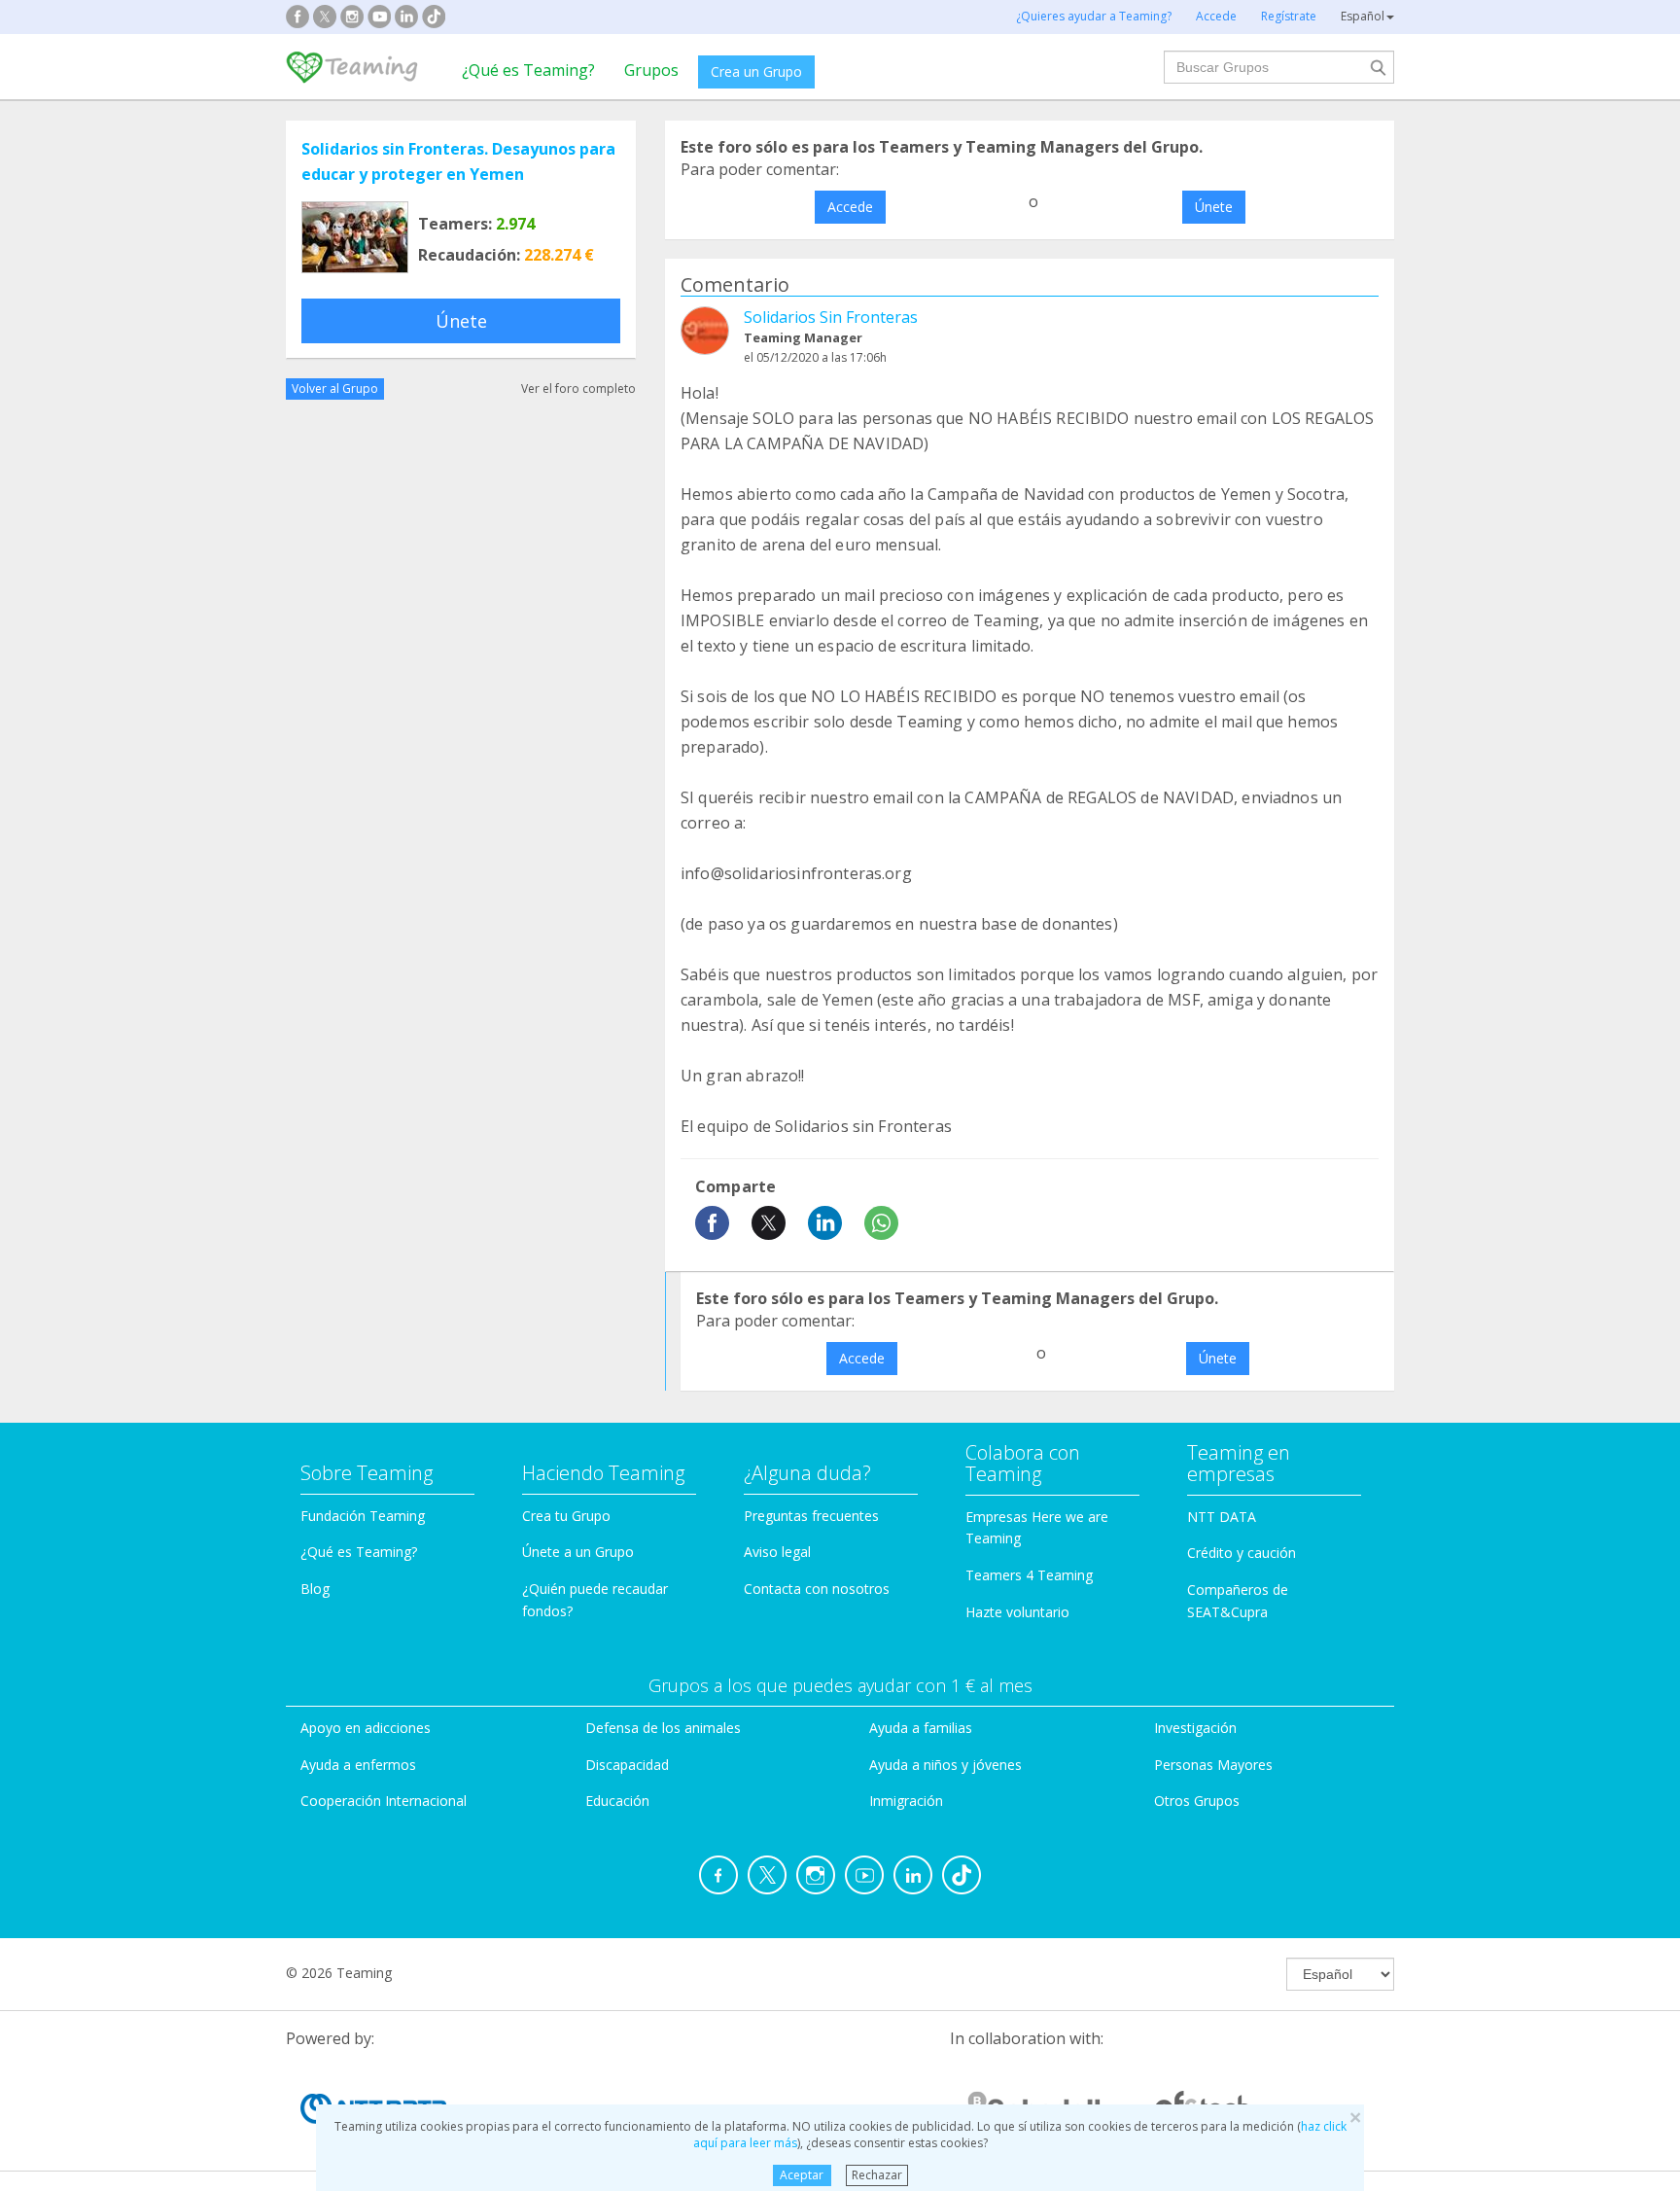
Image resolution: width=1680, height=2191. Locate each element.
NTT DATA (1222, 1517)
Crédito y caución (1242, 1553)
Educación (617, 1801)
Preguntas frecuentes (811, 1516)
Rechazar (877, 2175)
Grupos (651, 70)
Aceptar (802, 2175)
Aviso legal (777, 1552)
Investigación (1195, 1728)
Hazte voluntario (1017, 1612)
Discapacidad (627, 1765)
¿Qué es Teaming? (528, 70)
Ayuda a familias (921, 1728)
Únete (461, 321)
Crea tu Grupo (566, 1516)
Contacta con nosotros (817, 1589)
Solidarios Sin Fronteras (831, 317)
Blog (315, 1589)
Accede (850, 207)
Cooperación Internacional (384, 1801)
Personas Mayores (1213, 1765)
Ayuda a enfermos (358, 1765)
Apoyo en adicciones (366, 1728)
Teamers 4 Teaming (1029, 1575)
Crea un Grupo (756, 71)
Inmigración (906, 1801)
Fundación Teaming (363, 1516)
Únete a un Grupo (578, 1552)
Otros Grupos (1197, 1801)
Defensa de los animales (663, 1728)
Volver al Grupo (335, 389)
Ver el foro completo (578, 389)
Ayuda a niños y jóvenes (945, 1765)
